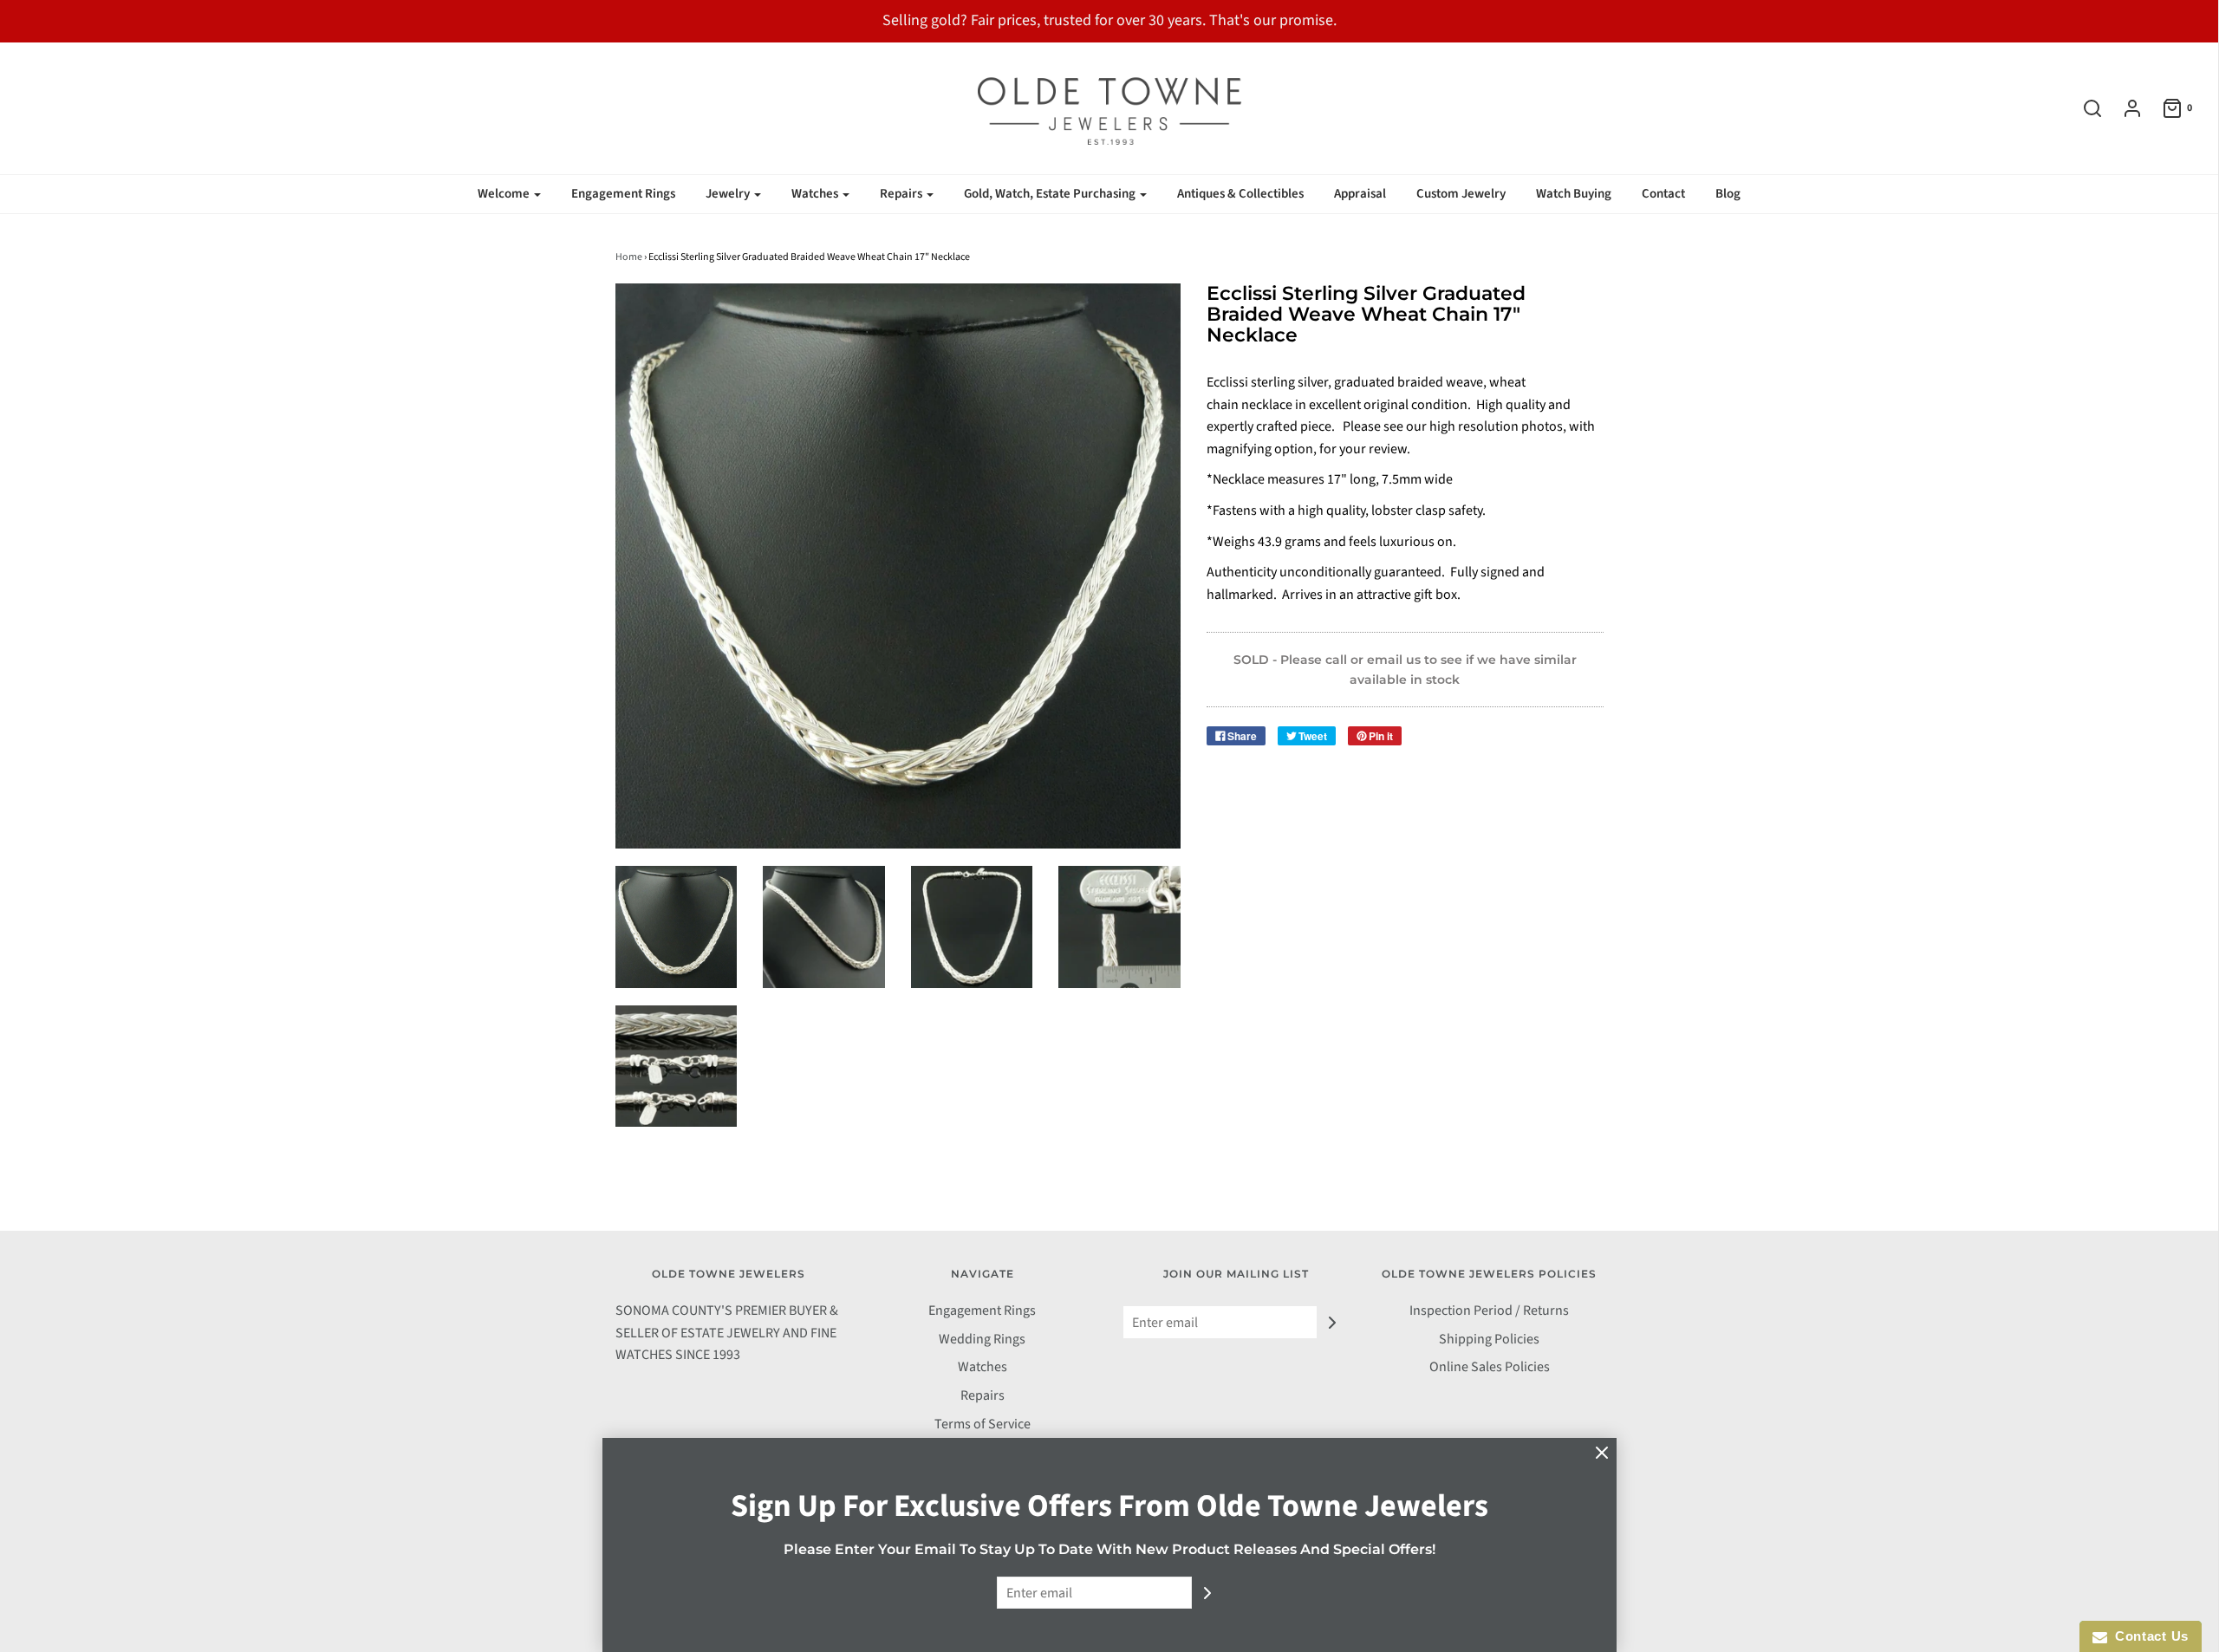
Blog (1728, 194)
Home (629, 257)
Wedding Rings (982, 1339)
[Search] (2084, 108)
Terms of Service (983, 1424)
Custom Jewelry (1461, 194)
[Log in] (2124, 108)
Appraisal (1360, 194)
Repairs (983, 1395)
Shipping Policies (1489, 1339)
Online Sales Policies (1490, 1367)
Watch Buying (1574, 194)
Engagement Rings (623, 194)
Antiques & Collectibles (1240, 194)
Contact (1663, 194)
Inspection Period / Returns (1489, 1311)
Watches (983, 1367)
